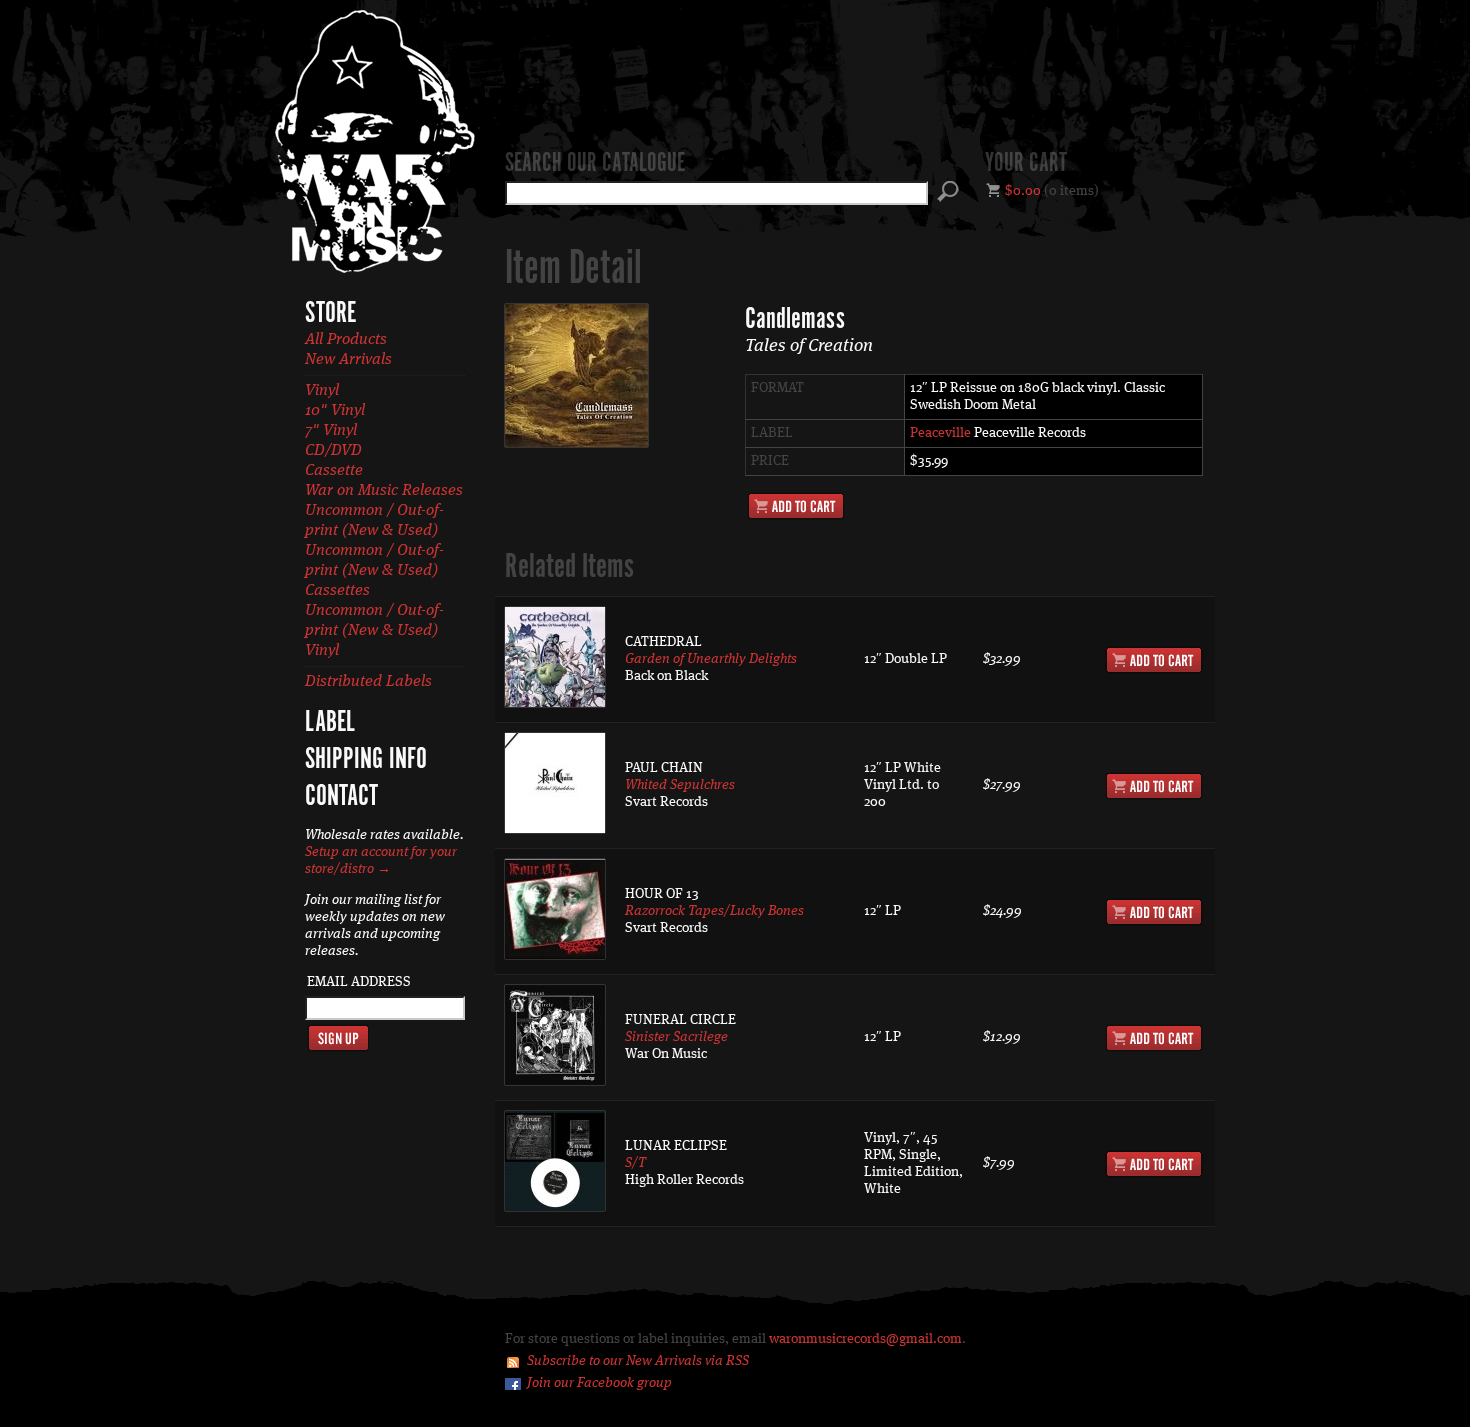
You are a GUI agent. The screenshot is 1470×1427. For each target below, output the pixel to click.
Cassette (334, 471)
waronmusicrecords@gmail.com (865, 1339)
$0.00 (1023, 191)
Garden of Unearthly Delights (711, 659)
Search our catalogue (595, 164)
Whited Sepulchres (680, 785)
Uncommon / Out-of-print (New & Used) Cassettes (374, 571)
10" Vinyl (335, 411)
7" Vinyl (331, 431)
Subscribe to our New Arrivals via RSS (638, 1361)
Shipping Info (366, 760)
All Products (346, 340)
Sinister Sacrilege (676, 1037)
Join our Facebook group (599, 1383)
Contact (341, 797)
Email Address (359, 982)
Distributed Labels (368, 682)
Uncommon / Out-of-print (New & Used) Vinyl (374, 631)
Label (330, 723)
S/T (635, 1163)
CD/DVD (333, 451)
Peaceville (940, 433)
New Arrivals (348, 360)
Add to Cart (796, 506)
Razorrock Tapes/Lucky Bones (714, 911)
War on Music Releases (384, 491)
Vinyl (322, 391)
